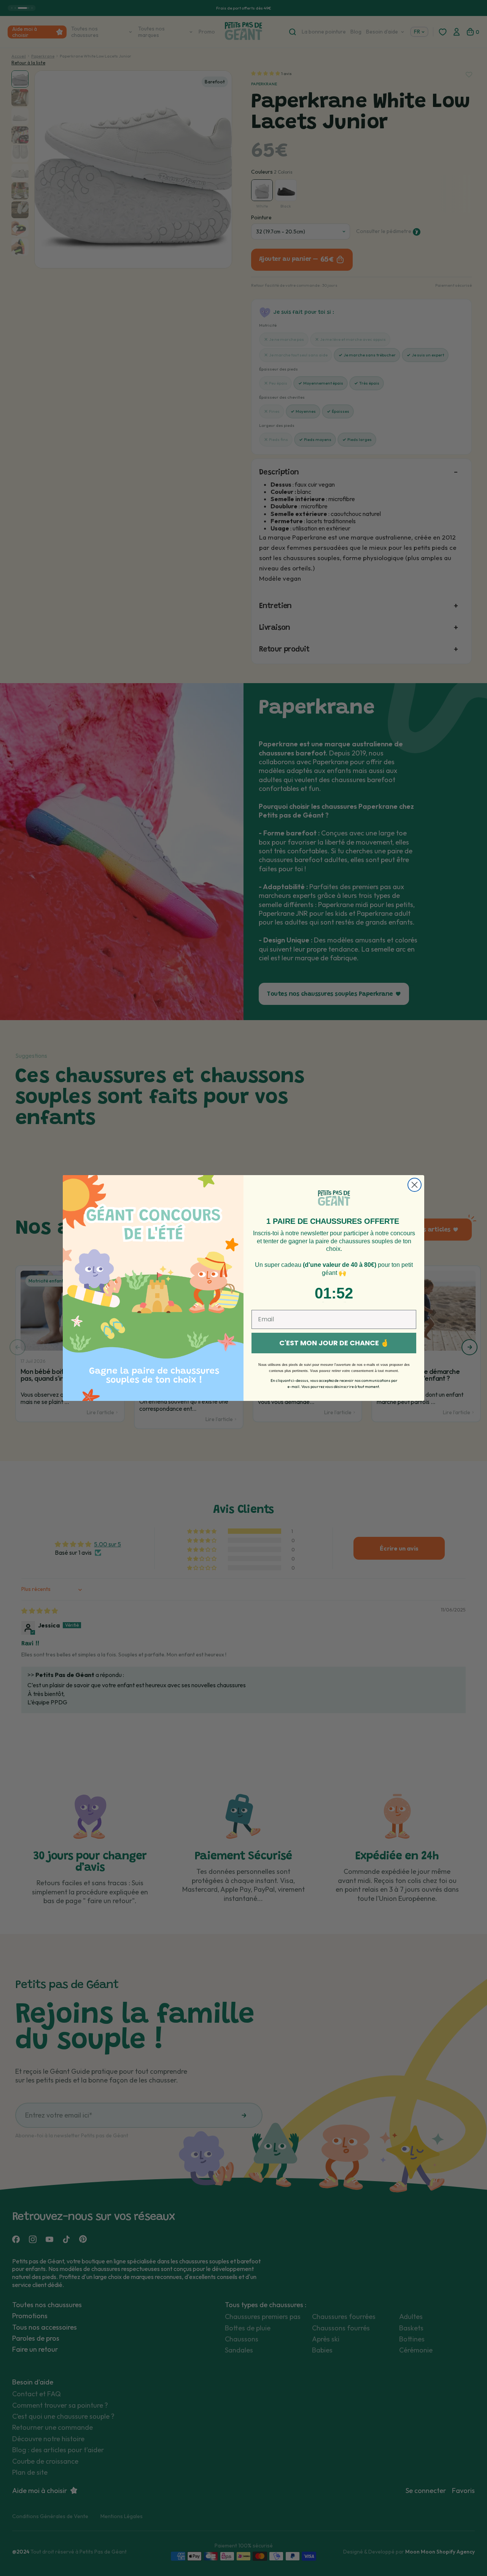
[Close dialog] (415, 1185)
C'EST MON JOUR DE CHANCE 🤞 (334, 1343)
